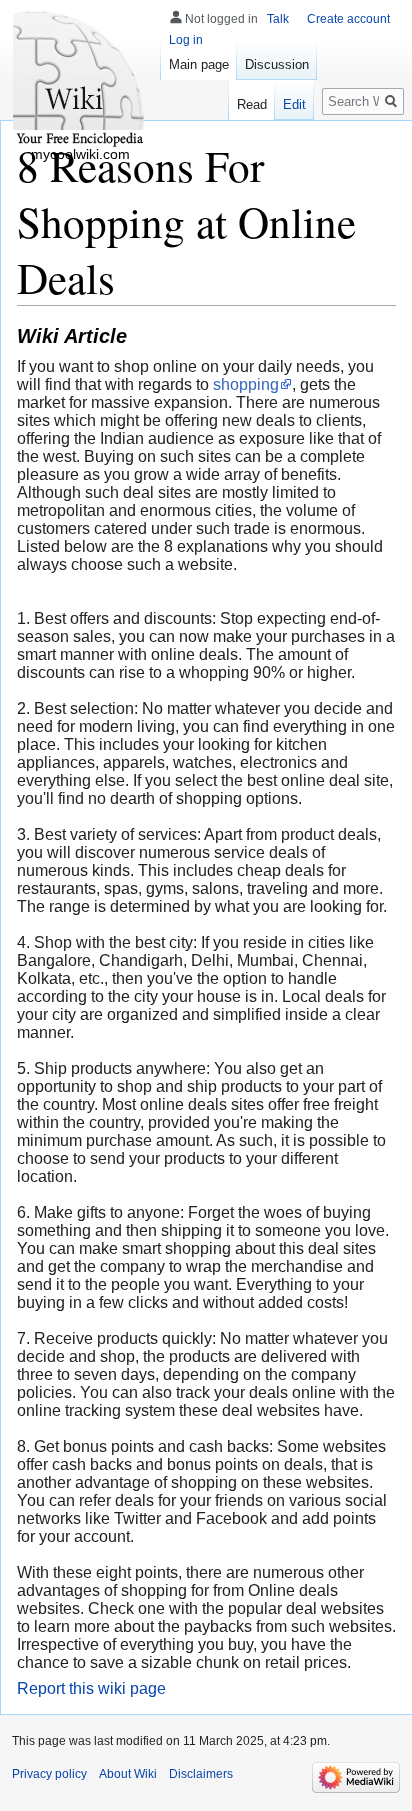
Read (252, 104)
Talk (278, 19)
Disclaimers (201, 1774)
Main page (199, 64)
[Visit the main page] (80, 80)
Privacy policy (49, 1774)
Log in (186, 40)
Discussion (277, 64)
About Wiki (128, 1774)
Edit (294, 104)
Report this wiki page (91, 1688)
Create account (348, 19)
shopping (246, 384)
